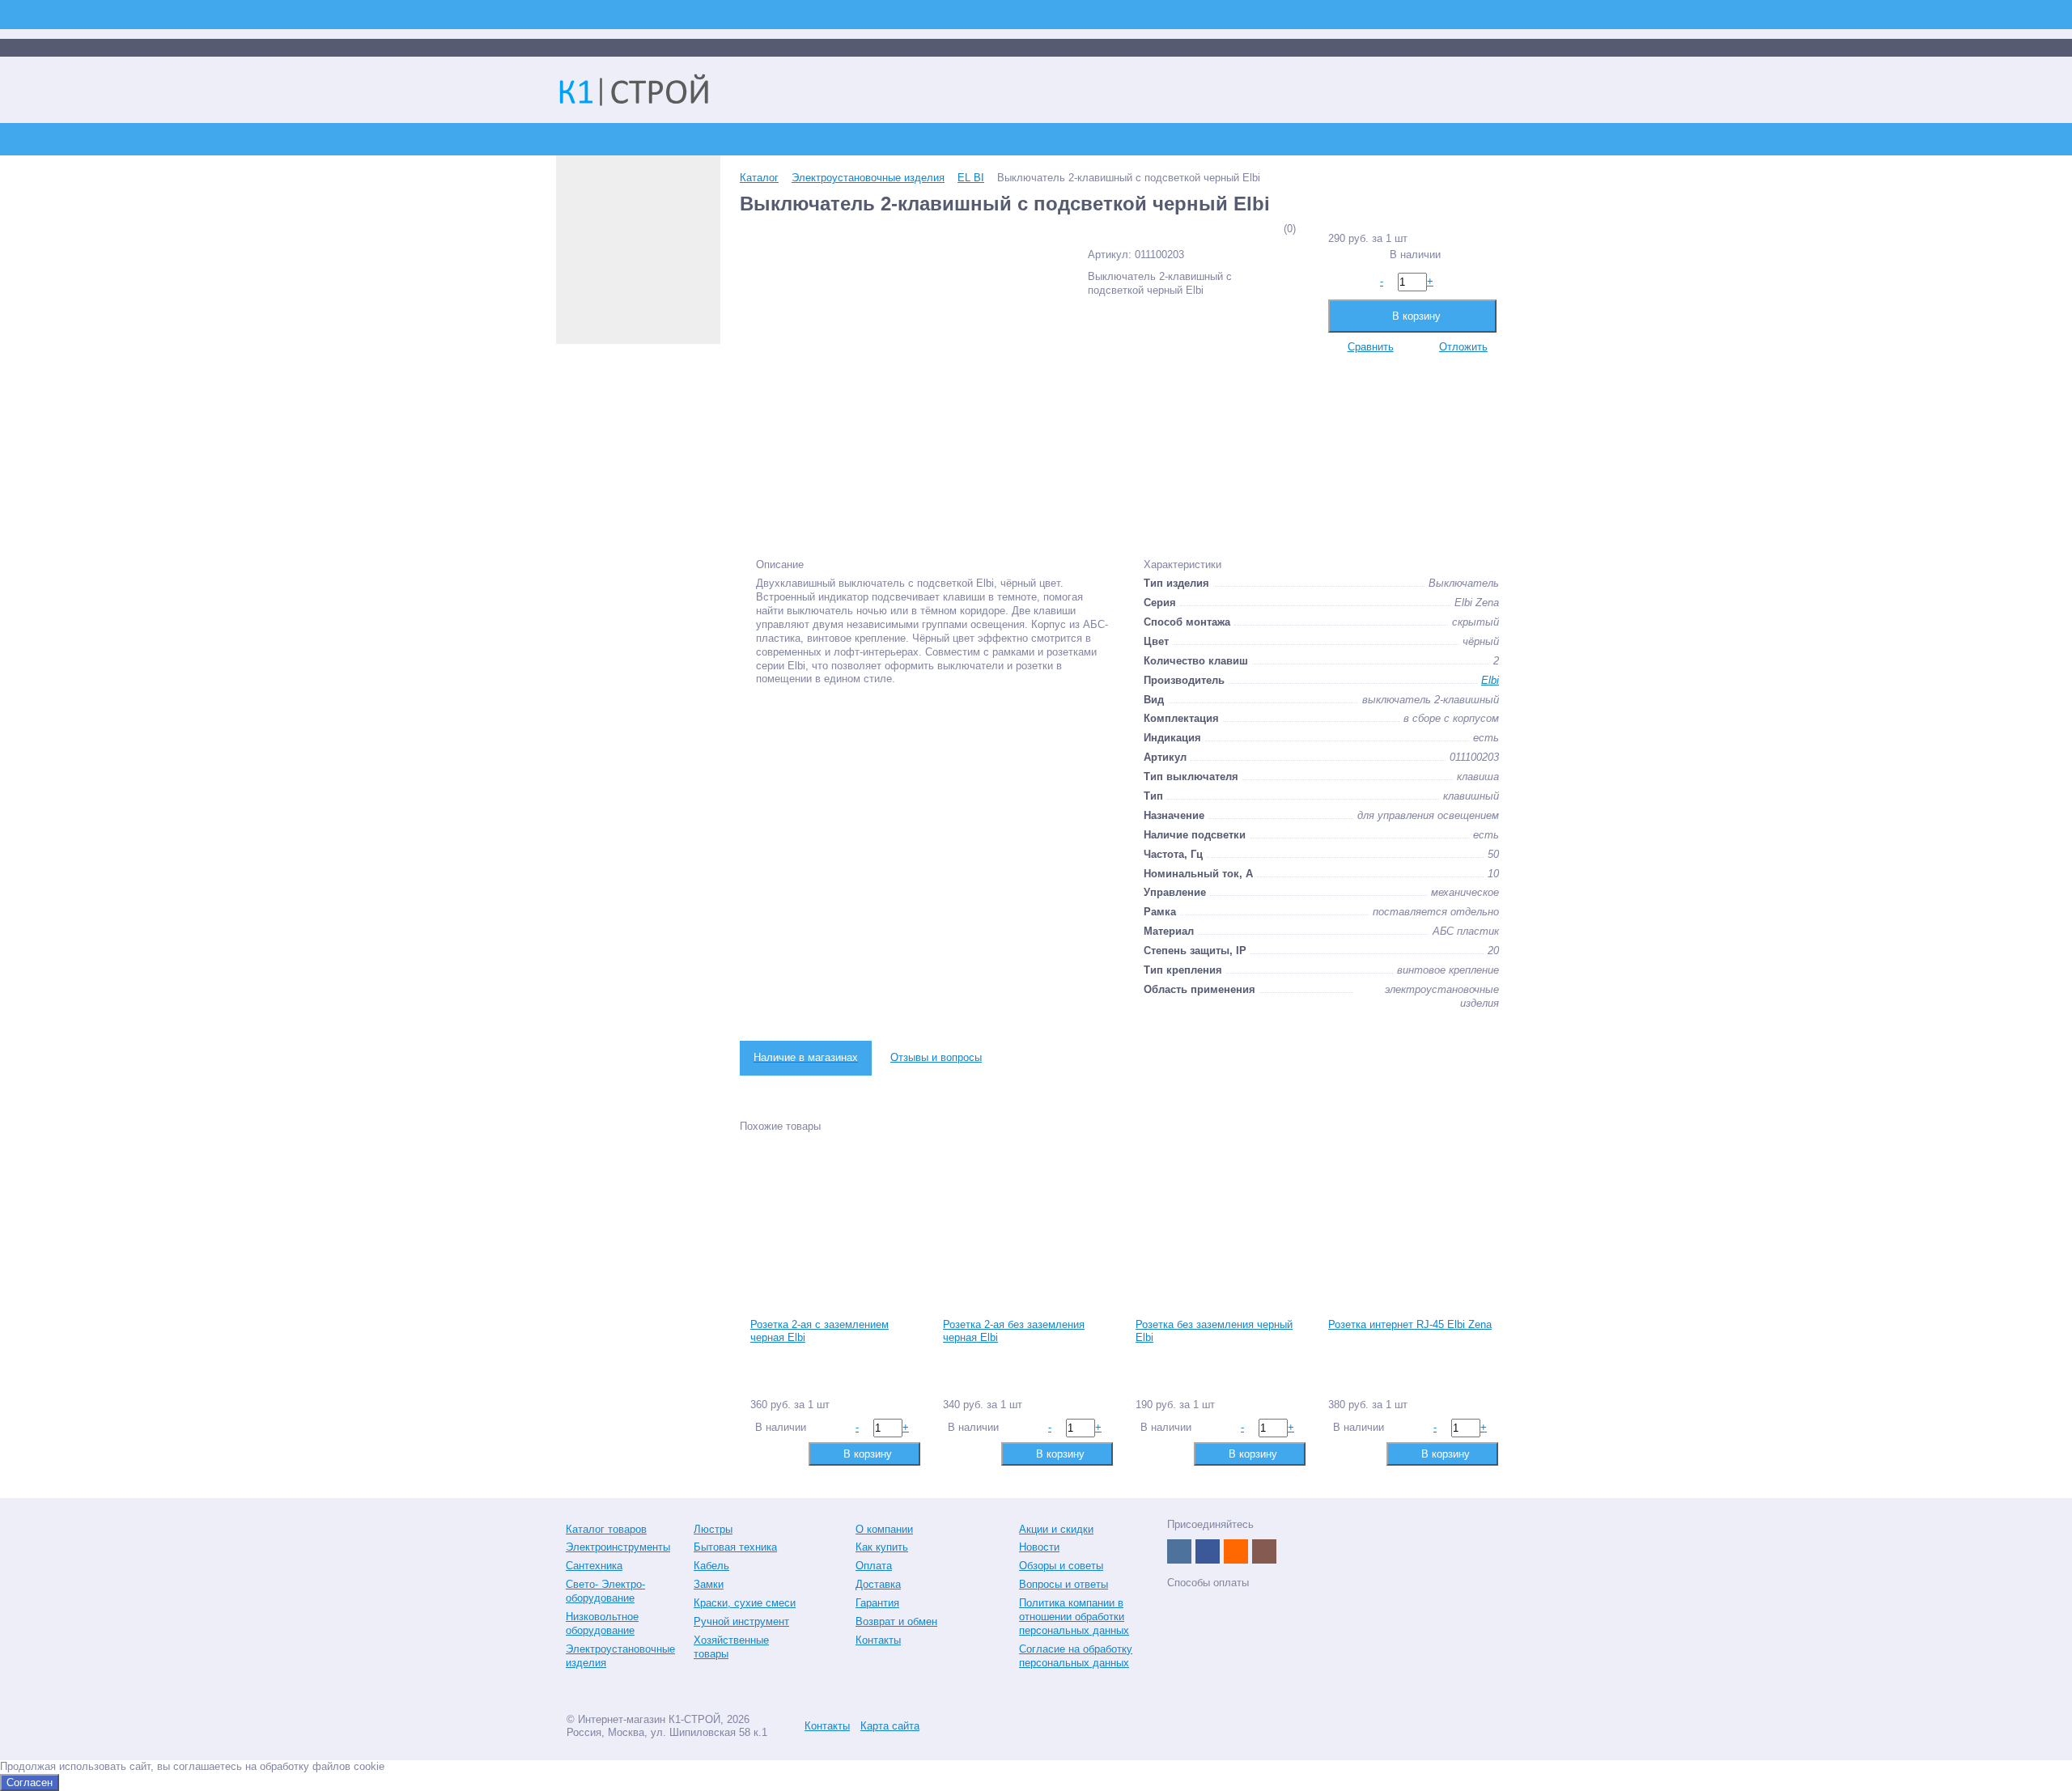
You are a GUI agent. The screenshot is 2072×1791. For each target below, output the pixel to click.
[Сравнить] (761, 1453)
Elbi (1490, 680)
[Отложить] (787, 1453)
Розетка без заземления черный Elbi (1214, 1331)
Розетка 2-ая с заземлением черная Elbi (819, 1331)
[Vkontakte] (1179, 1551)
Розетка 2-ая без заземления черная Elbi (1014, 1331)
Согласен (30, 1783)
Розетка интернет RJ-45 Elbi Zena (1410, 1324)
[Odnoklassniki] (1236, 1551)
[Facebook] (1208, 1551)
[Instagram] (1264, 1551)
